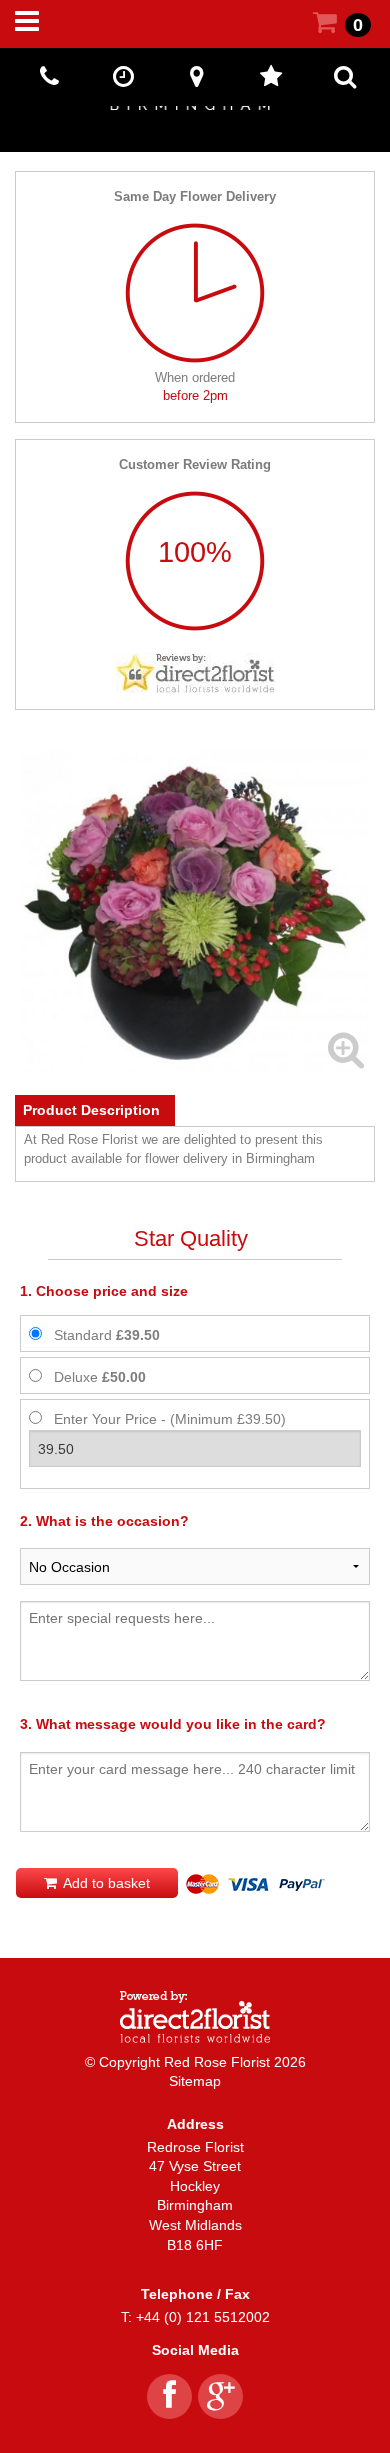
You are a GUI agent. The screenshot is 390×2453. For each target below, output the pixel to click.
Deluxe (100, 1377)
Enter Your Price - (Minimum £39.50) (170, 1419)
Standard (107, 1335)
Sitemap (195, 2081)
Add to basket (105, 1883)
